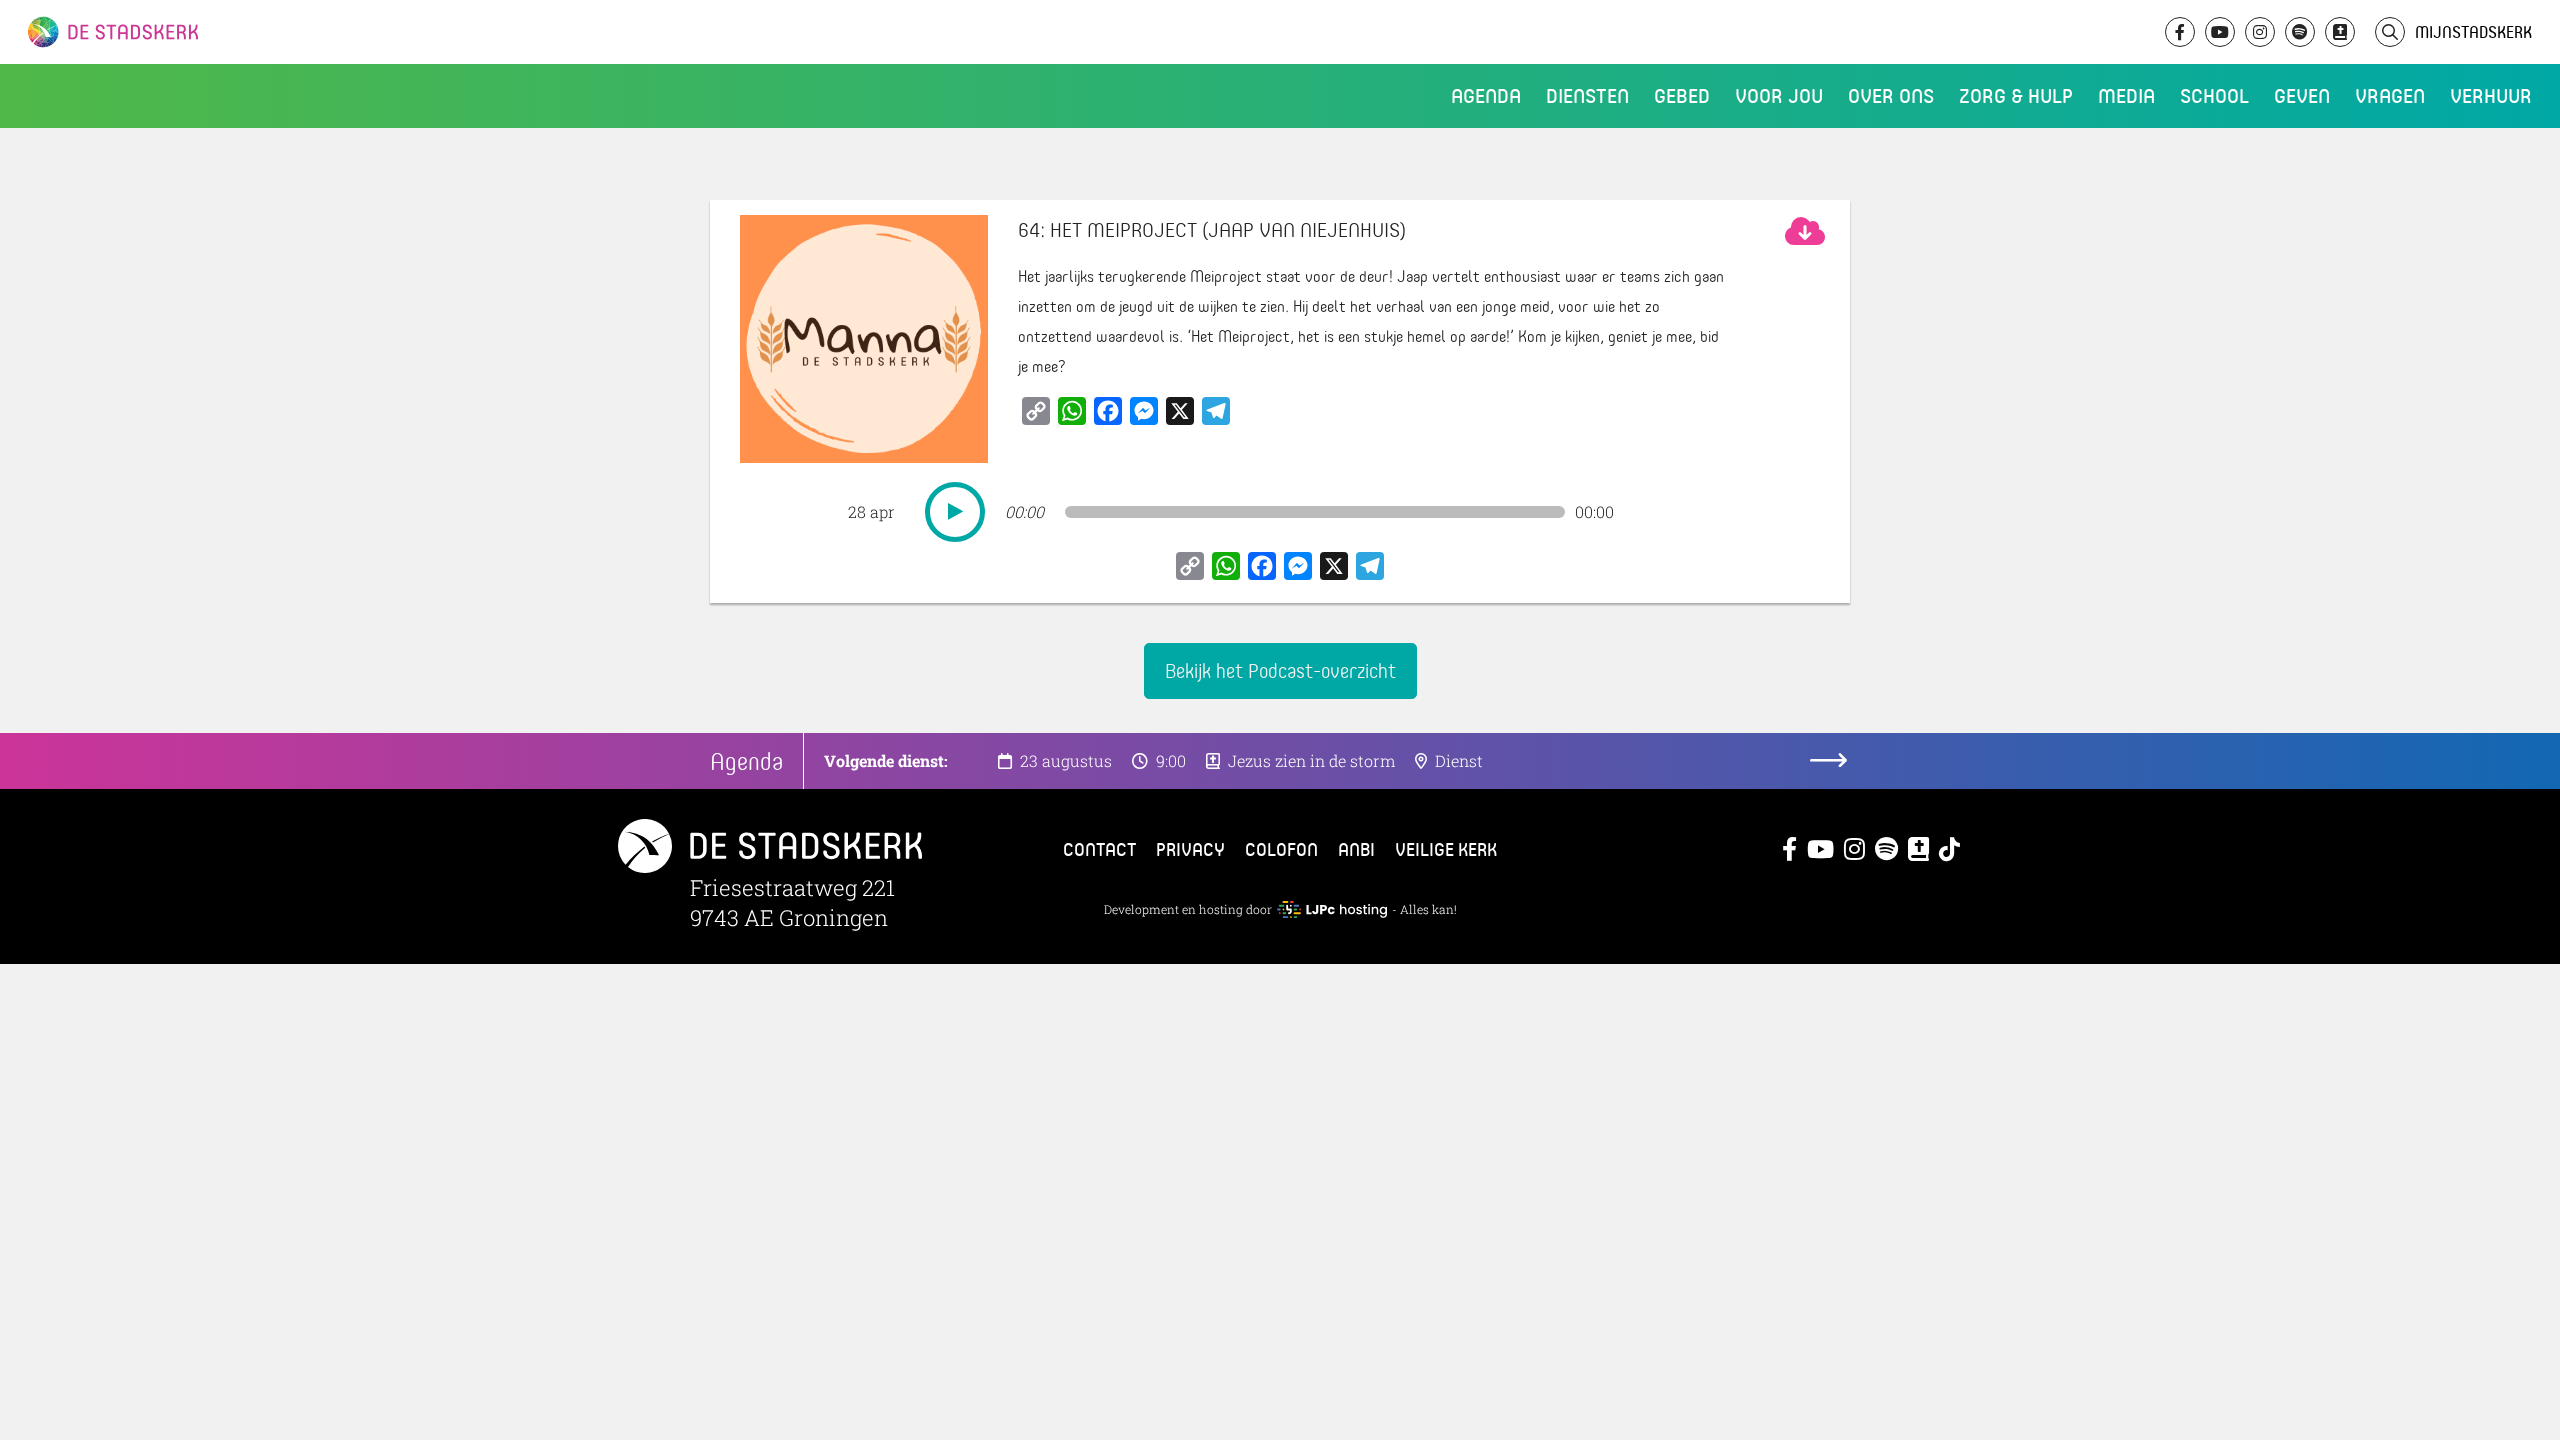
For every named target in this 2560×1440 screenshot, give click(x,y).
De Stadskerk (195, 32)
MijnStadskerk (2473, 31)
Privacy (1190, 849)
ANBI (1356, 849)
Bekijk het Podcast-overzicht (1280, 670)
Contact (1099, 849)
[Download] (1805, 231)
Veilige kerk (1446, 849)
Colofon (1281, 849)
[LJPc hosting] (1332, 909)
